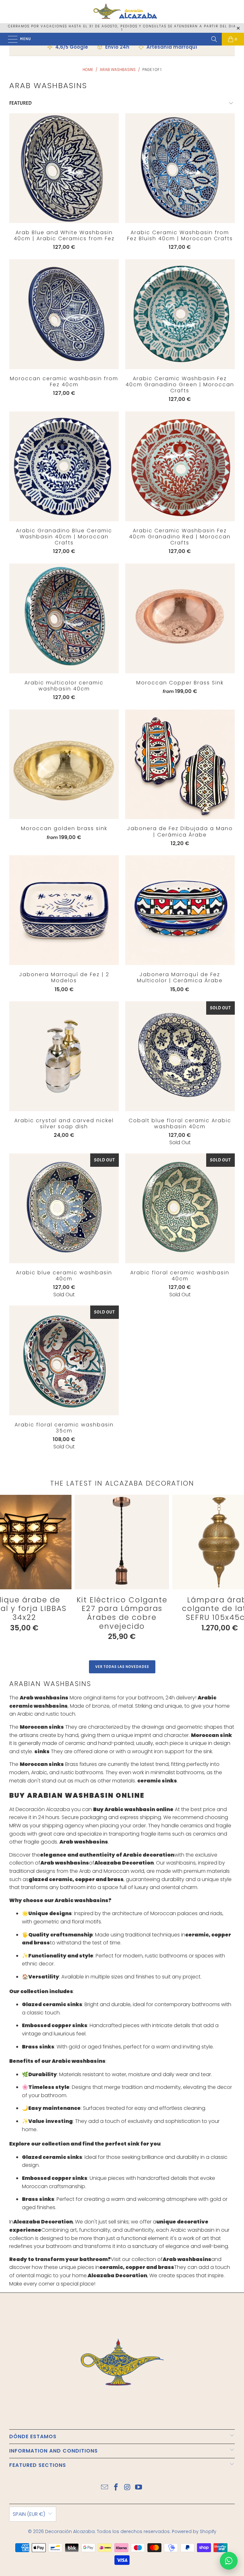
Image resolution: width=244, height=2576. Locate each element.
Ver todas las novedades (122, 1667)
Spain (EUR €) (29, 2514)
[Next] (231, 1573)
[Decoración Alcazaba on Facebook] (116, 2488)
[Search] (214, 39)
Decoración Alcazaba (70, 2531)
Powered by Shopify (194, 2531)
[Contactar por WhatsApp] (229, 2561)
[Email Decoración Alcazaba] (105, 2488)
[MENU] (10, 39)
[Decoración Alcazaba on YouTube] (139, 2488)
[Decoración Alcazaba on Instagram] (127, 2488)
